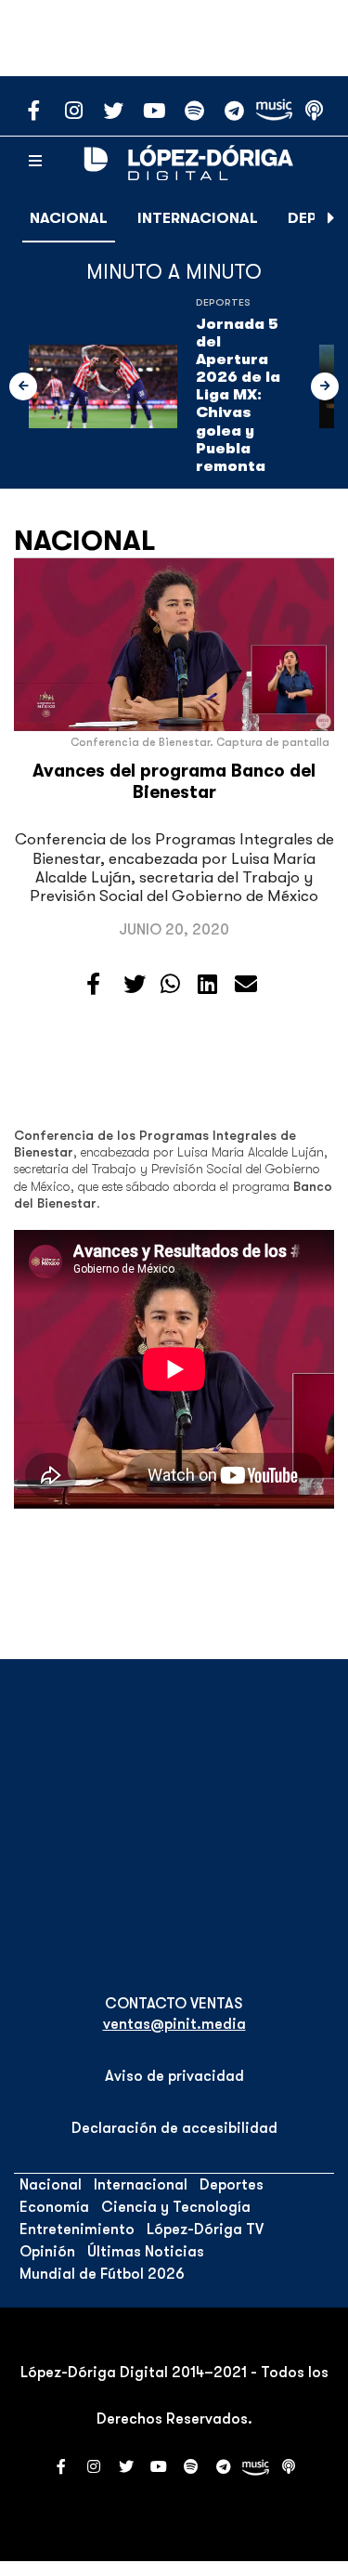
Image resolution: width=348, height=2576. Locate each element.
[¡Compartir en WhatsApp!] (170, 985)
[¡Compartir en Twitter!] (135, 985)
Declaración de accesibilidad (174, 2128)
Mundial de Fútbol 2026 (102, 2274)
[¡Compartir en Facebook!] (93, 985)
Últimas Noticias (146, 2252)
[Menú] (35, 162)
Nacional (69, 218)
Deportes (223, 302)
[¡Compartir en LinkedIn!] (207, 985)
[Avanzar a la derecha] (331, 218)
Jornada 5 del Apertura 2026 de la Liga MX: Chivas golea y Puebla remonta (238, 396)
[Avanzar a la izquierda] (23, 386)
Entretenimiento (77, 2229)
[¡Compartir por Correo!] (246, 985)
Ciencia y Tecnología (176, 2207)
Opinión (47, 2252)
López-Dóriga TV (205, 2229)
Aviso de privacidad (174, 2076)
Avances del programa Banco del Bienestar (174, 782)
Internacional (198, 218)
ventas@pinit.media (174, 2024)
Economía (54, 2207)
